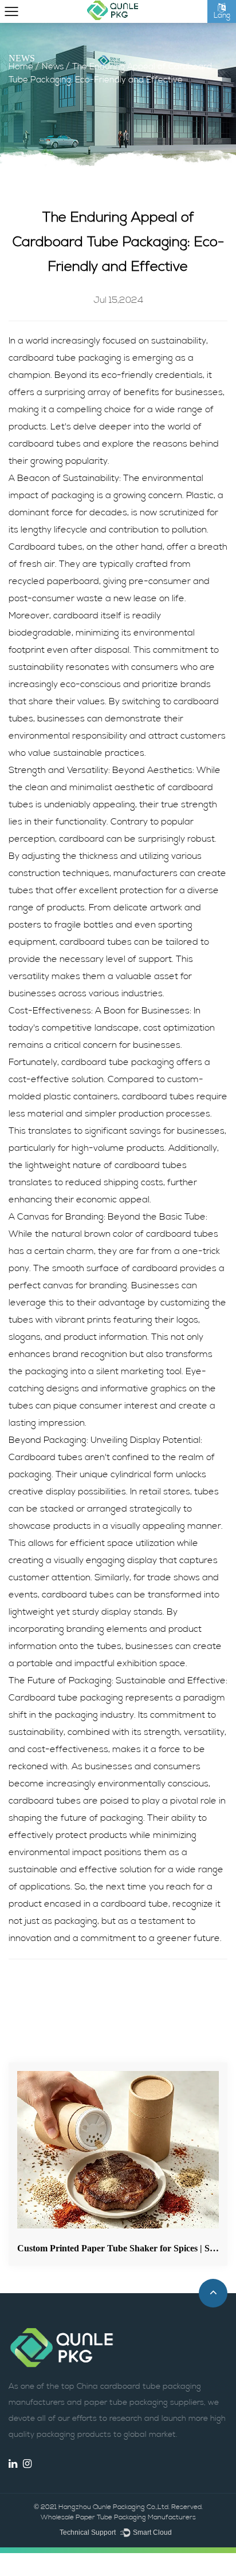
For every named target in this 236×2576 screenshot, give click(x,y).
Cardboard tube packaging (66, 1698)
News (53, 67)
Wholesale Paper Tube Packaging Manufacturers (118, 2518)
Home (21, 67)
